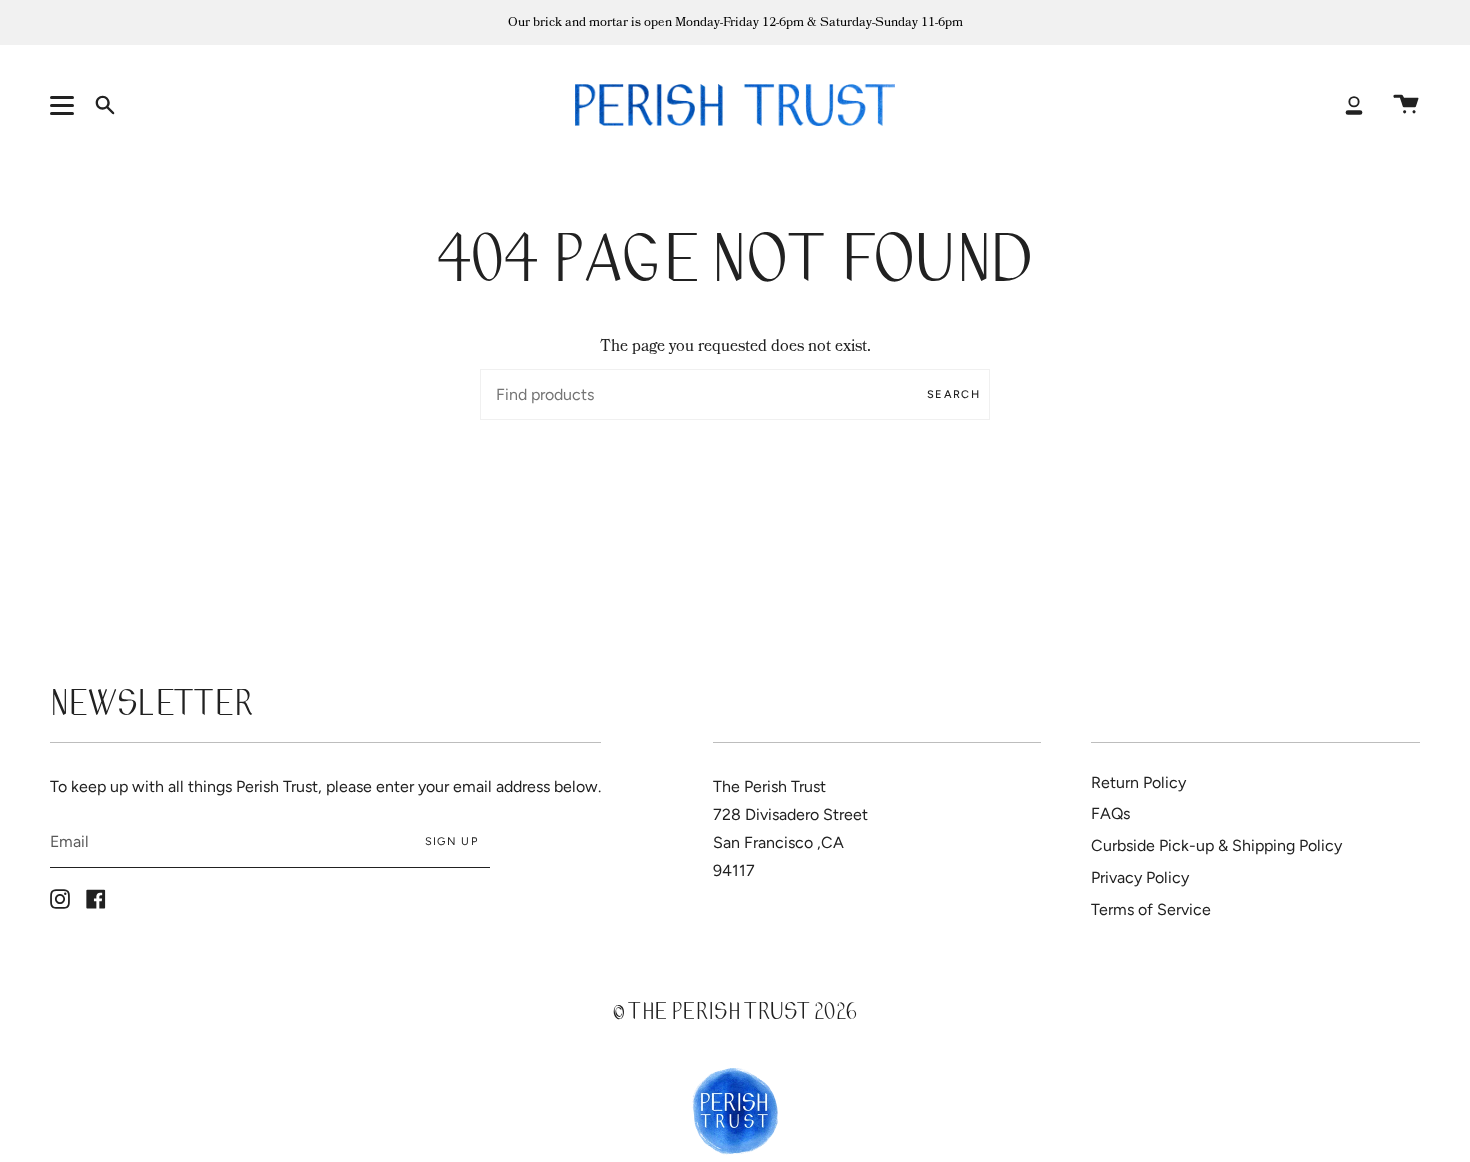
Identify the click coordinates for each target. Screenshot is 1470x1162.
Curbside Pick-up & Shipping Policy (1216, 845)
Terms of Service (1151, 909)
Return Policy (1138, 782)
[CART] (1406, 105)
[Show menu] (65, 105)
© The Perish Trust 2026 (735, 1014)
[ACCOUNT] (1354, 105)
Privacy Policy (1140, 877)
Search (953, 394)
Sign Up (451, 841)
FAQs (1110, 813)
